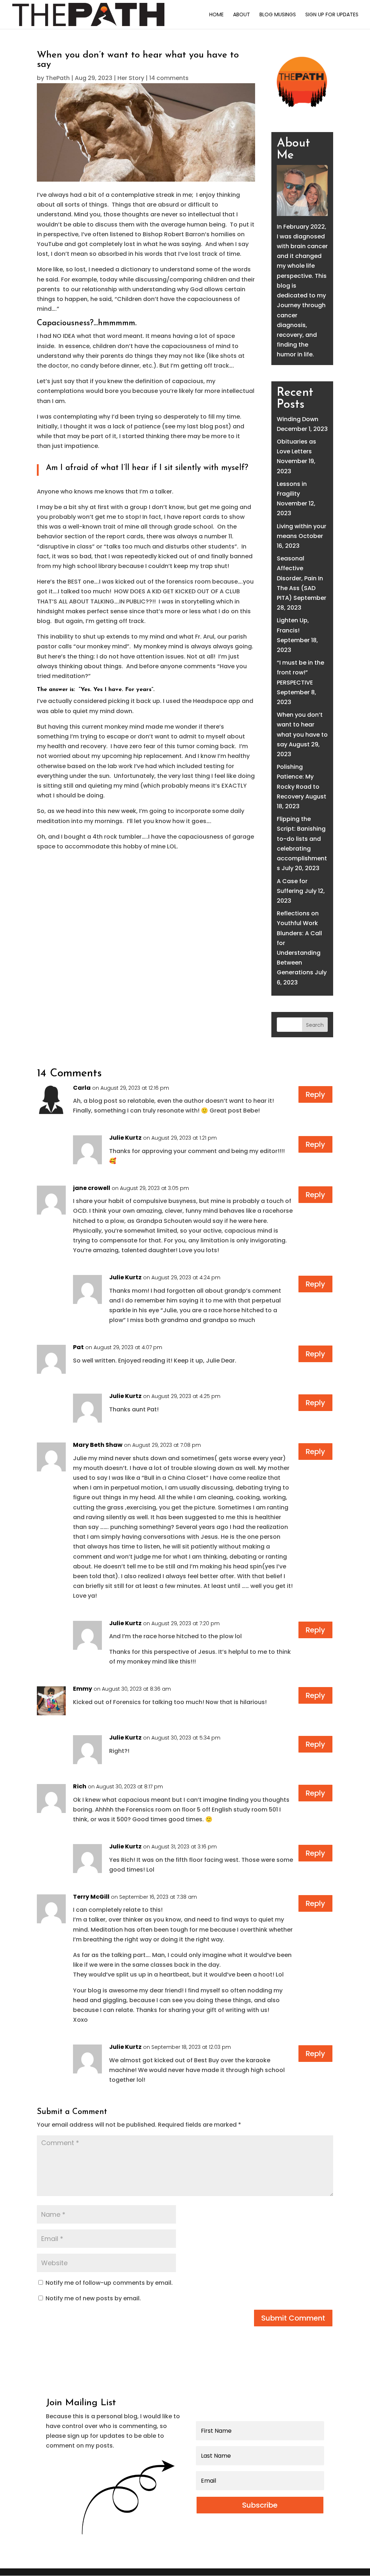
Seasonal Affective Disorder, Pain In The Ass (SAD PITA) (300, 578)
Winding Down (298, 419)
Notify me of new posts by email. (93, 2298)
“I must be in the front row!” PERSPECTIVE (300, 672)
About (242, 15)
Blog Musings (278, 15)
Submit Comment (293, 2318)
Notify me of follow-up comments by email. (109, 2283)
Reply (315, 1094)
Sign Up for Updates (332, 15)
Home (216, 15)
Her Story (131, 78)
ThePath (58, 78)
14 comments (169, 78)
